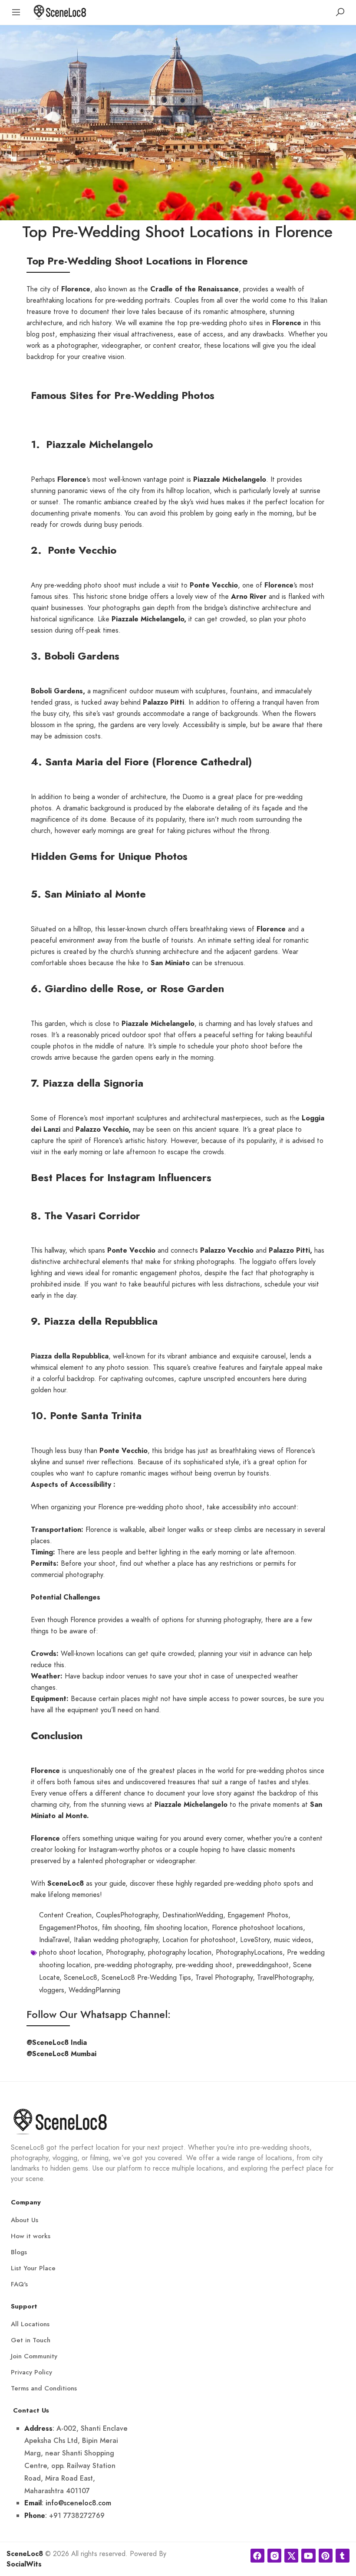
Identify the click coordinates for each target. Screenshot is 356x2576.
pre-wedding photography (133, 1965)
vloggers (52, 1990)
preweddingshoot (263, 1965)
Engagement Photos (258, 1915)
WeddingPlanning (94, 1990)
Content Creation (65, 1915)
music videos (293, 1940)
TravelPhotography (285, 1978)
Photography (125, 1952)
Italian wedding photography (116, 1940)
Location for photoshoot (199, 1940)
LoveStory (255, 1940)
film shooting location (176, 1928)
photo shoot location (70, 1952)
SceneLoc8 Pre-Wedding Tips (146, 1978)
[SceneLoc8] (60, 11)
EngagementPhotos (68, 1928)
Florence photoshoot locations (257, 1928)
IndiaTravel (54, 1940)
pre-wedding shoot (204, 1965)
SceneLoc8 (81, 1978)
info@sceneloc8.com (78, 2503)
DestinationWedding (193, 1915)
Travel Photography (224, 1978)
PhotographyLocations (249, 1952)
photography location (180, 1952)
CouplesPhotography (127, 1915)
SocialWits (24, 2564)
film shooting (121, 1928)
